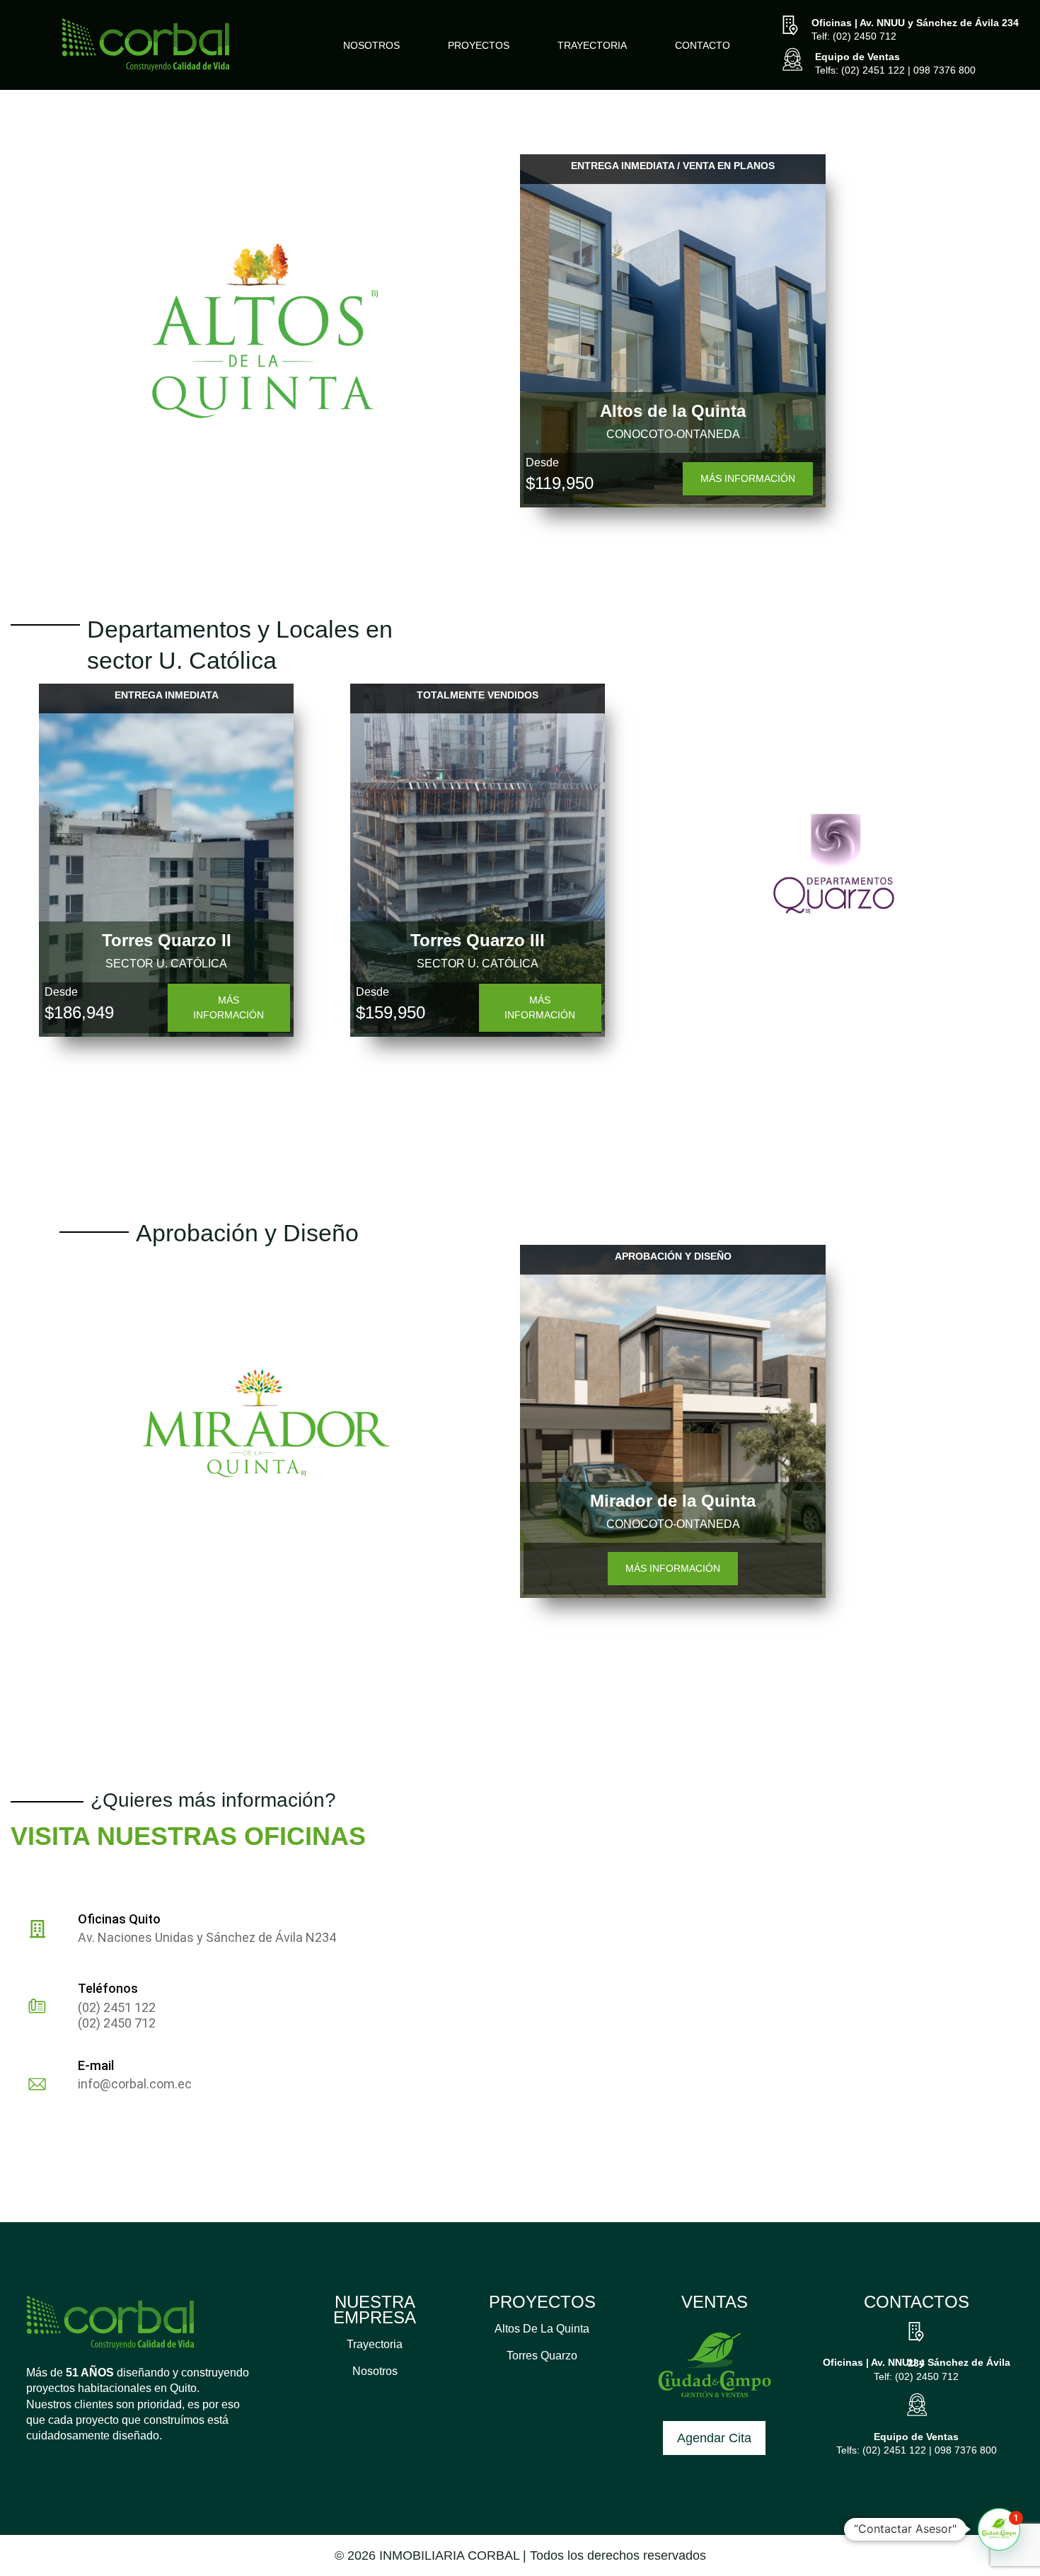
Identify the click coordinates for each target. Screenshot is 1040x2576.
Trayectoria (375, 2344)
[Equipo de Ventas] (792, 61)
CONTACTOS (917, 2302)
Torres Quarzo (542, 2356)
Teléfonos (108, 1988)
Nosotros (375, 2371)
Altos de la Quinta (542, 2329)
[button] (999, 2535)
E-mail (96, 2065)
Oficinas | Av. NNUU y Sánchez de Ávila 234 (915, 23)
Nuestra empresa (375, 2310)
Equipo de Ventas (857, 57)
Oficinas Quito (119, 1919)
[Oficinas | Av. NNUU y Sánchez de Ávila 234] (790, 27)
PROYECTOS (542, 2302)
